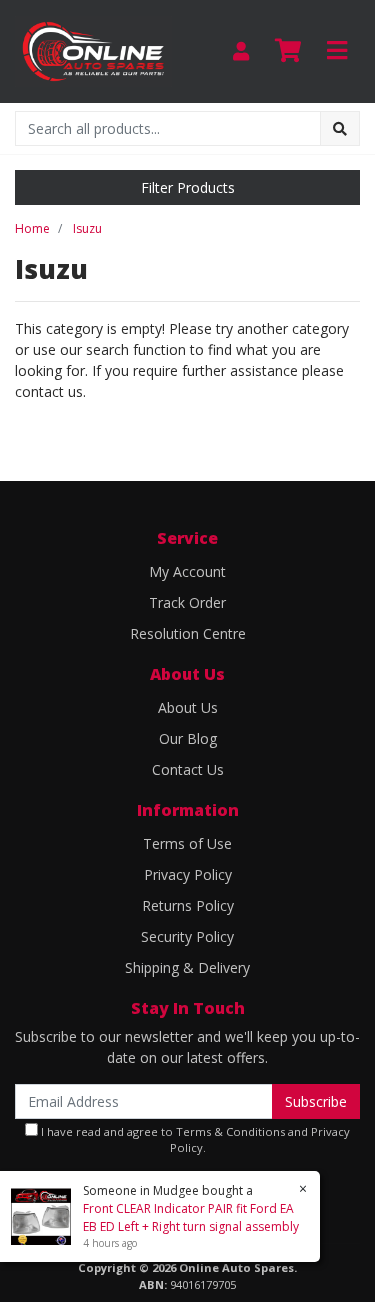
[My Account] (241, 51)
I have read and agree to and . (194, 1140)
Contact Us (188, 769)
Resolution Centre (188, 633)
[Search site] (340, 128)
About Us (188, 707)
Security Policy (187, 936)
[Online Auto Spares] (93, 49)
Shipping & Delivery (187, 967)
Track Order (187, 602)
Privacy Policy (188, 874)
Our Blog (188, 738)
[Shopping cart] (288, 51)
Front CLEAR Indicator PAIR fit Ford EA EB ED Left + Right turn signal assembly (191, 1217)
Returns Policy (188, 905)
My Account (187, 571)
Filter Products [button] (188, 187)
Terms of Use (187, 843)
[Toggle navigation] (337, 51)
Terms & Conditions (230, 1131)
